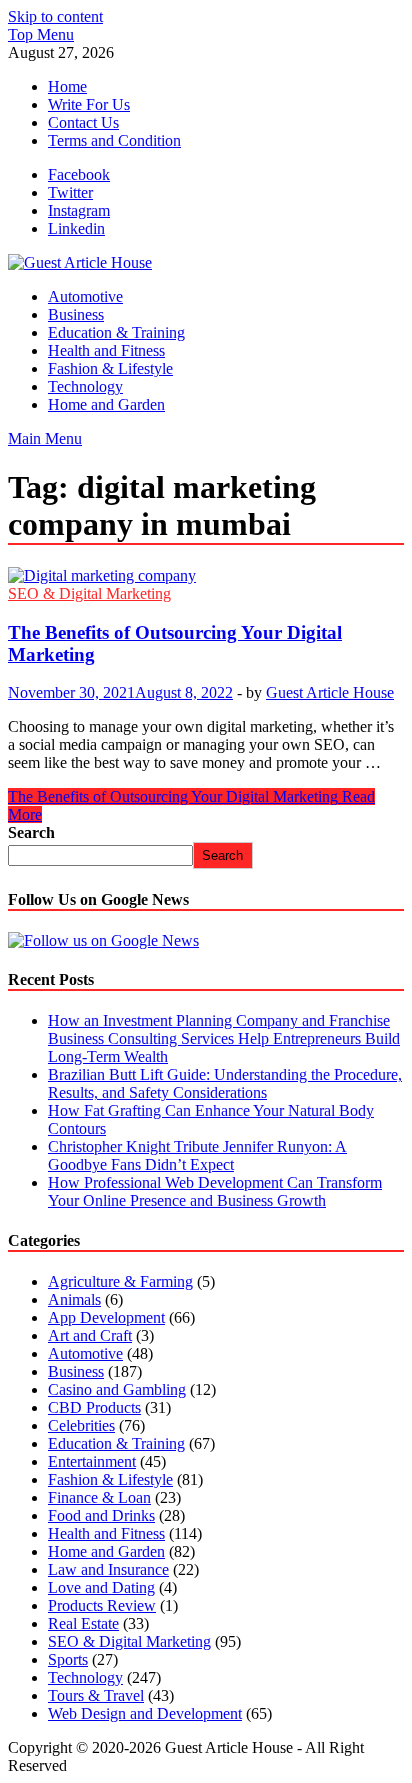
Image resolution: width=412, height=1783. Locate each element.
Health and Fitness (106, 350)
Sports (68, 1659)
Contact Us (83, 122)
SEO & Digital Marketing (89, 593)
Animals (74, 1299)
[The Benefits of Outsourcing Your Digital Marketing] (206, 576)
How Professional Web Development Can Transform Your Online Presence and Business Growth (215, 1191)
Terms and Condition (114, 140)
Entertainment (92, 1461)
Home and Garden (106, 404)
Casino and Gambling (117, 1389)
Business (76, 314)
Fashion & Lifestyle (110, 368)
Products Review (102, 1605)
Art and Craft (90, 1335)
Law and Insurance (108, 1569)
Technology (85, 386)
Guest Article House (330, 692)
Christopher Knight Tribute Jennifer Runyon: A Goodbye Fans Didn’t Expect (197, 1155)
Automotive (85, 296)
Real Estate (83, 1623)
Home (67, 86)
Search (31, 832)
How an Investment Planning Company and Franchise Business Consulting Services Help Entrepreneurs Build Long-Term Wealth (224, 1038)
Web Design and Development (145, 1713)
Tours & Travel (96, 1695)
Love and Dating (101, 1587)
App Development (106, 1317)
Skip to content (55, 16)
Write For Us (89, 104)
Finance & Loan (99, 1497)
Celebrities (81, 1425)
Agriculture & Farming (120, 1281)
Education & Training (116, 332)
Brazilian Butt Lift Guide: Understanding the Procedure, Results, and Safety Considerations (225, 1083)
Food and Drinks (101, 1515)
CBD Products (94, 1407)
